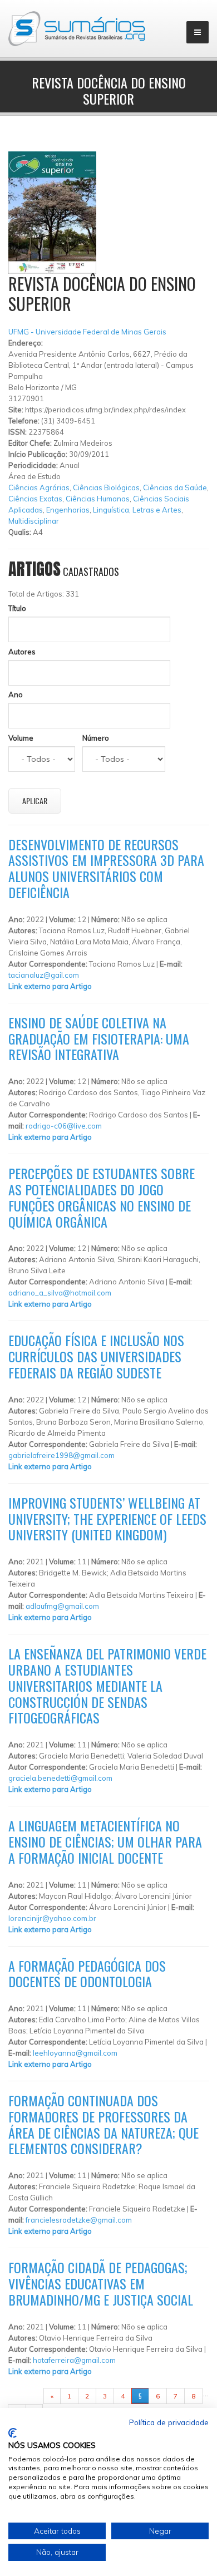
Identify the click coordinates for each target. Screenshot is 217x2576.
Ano (16, 695)
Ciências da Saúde (175, 487)
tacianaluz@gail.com (44, 975)
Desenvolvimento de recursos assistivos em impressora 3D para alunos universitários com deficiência (106, 868)
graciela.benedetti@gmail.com (60, 1778)
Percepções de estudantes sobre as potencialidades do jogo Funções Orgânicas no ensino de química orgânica (102, 1197)
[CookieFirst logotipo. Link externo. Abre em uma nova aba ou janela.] (13, 2433)
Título (17, 608)
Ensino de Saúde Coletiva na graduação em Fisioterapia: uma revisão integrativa (99, 1038)
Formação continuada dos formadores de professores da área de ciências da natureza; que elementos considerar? (103, 2124)
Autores (22, 652)
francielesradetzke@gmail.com (79, 2220)
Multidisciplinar (34, 521)
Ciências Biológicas (106, 487)
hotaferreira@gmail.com (74, 2360)
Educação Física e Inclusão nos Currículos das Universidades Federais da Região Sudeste (96, 1356)
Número (96, 738)
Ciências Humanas (98, 499)
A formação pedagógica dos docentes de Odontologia (87, 1974)
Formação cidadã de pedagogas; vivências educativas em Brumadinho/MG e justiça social (101, 2283)
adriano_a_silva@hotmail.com (60, 1293)
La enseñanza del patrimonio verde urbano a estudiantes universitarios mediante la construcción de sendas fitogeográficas (107, 1685)
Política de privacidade (169, 2422)
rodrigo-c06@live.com (64, 1126)
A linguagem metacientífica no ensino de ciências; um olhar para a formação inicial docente (105, 1841)
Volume (21, 738)
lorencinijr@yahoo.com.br (52, 1918)
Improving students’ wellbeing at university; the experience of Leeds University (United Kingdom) (107, 1519)
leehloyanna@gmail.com (75, 2053)
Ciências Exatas (35, 499)
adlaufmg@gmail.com (62, 1606)
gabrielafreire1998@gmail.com (61, 1455)
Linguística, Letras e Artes (137, 510)
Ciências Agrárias (39, 487)
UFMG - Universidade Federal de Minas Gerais (87, 332)
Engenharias (68, 510)
